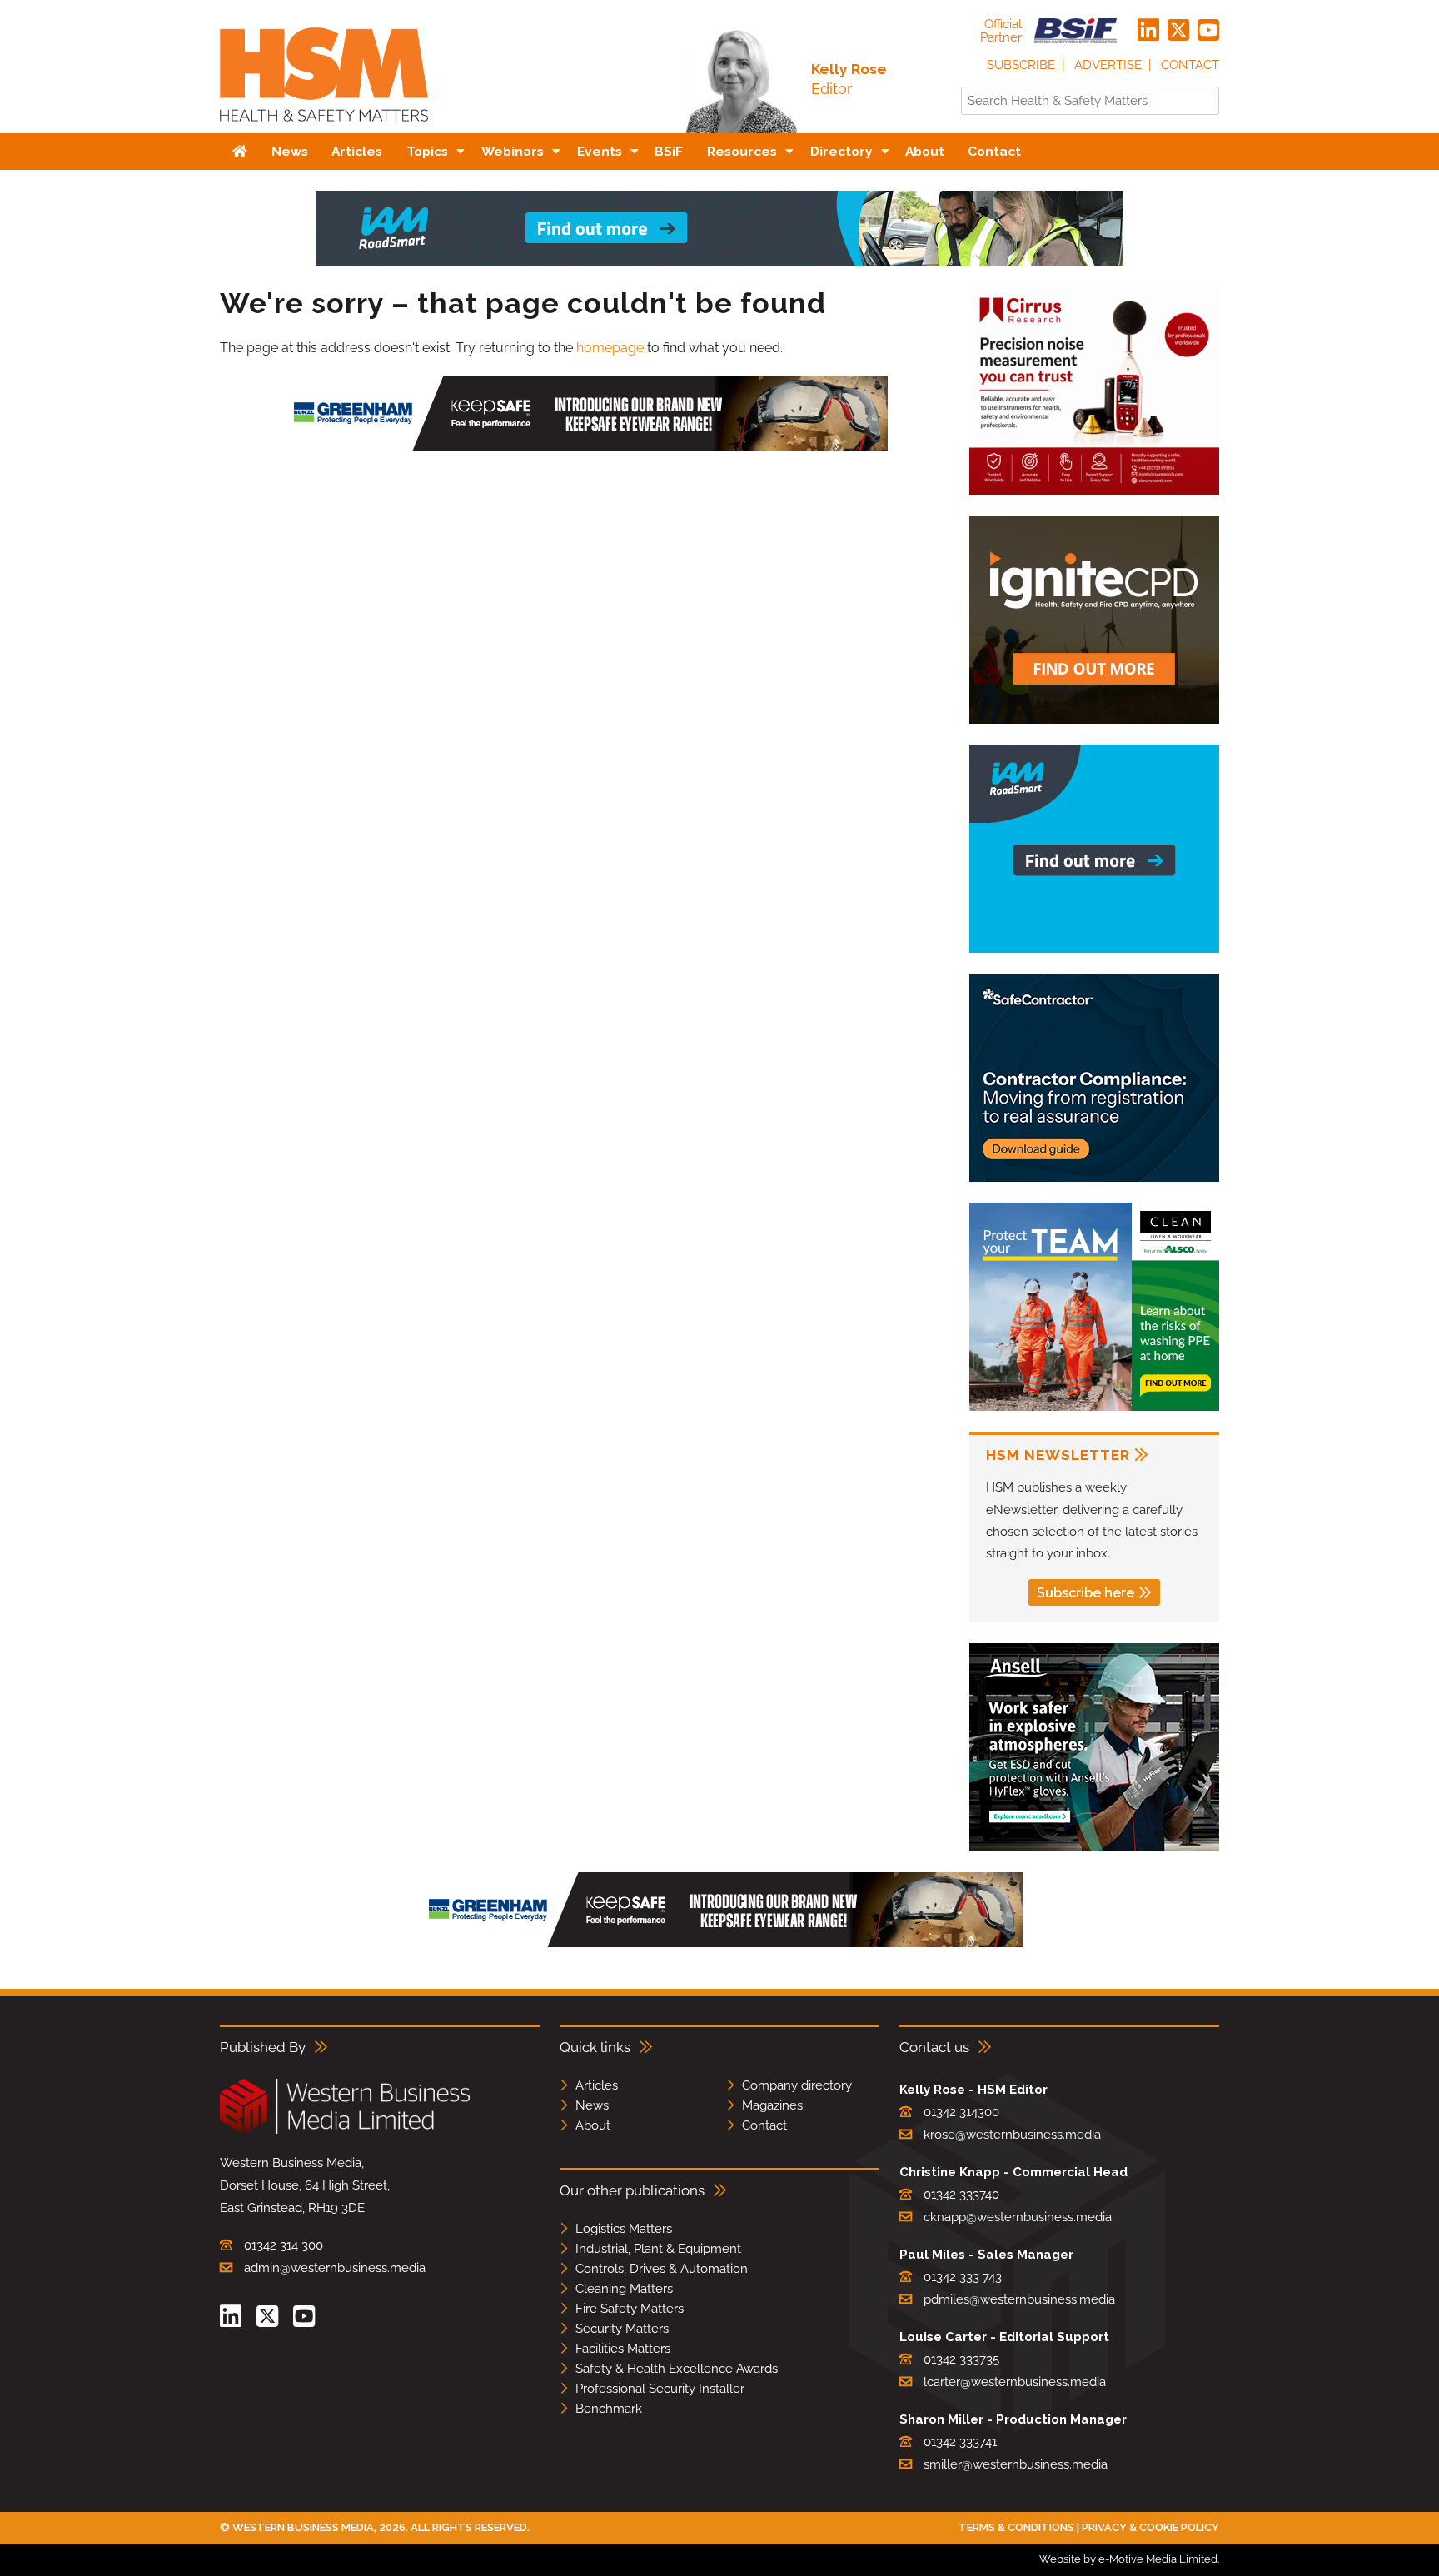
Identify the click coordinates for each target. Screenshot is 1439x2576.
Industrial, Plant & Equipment (658, 2249)
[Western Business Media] (345, 2131)
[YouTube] (1208, 31)
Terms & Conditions (1016, 2527)
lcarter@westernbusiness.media (1015, 2382)
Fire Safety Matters (630, 2309)
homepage (610, 348)
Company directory (797, 2085)
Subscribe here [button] (1085, 1593)
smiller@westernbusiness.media (1016, 2464)
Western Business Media (303, 2527)
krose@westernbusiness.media (1012, 2135)
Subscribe (1021, 65)
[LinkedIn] (1148, 31)
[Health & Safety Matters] (324, 127)
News (592, 2105)
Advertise (1108, 65)
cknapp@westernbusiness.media (1018, 2217)
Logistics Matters (624, 2229)
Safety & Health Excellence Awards (677, 2369)
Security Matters (622, 2329)
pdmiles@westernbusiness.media (1019, 2299)
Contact (1190, 65)
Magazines (772, 2105)
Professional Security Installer (660, 2389)
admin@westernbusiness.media (335, 2268)
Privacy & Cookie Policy (1150, 2527)
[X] (1178, 31)
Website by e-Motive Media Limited (1128, 2559)
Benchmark (609, 2409)
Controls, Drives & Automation (662, 2269)
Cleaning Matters (624, 2289)
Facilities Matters (623, 2349)
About (593, 2125)
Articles (597, 2085)
